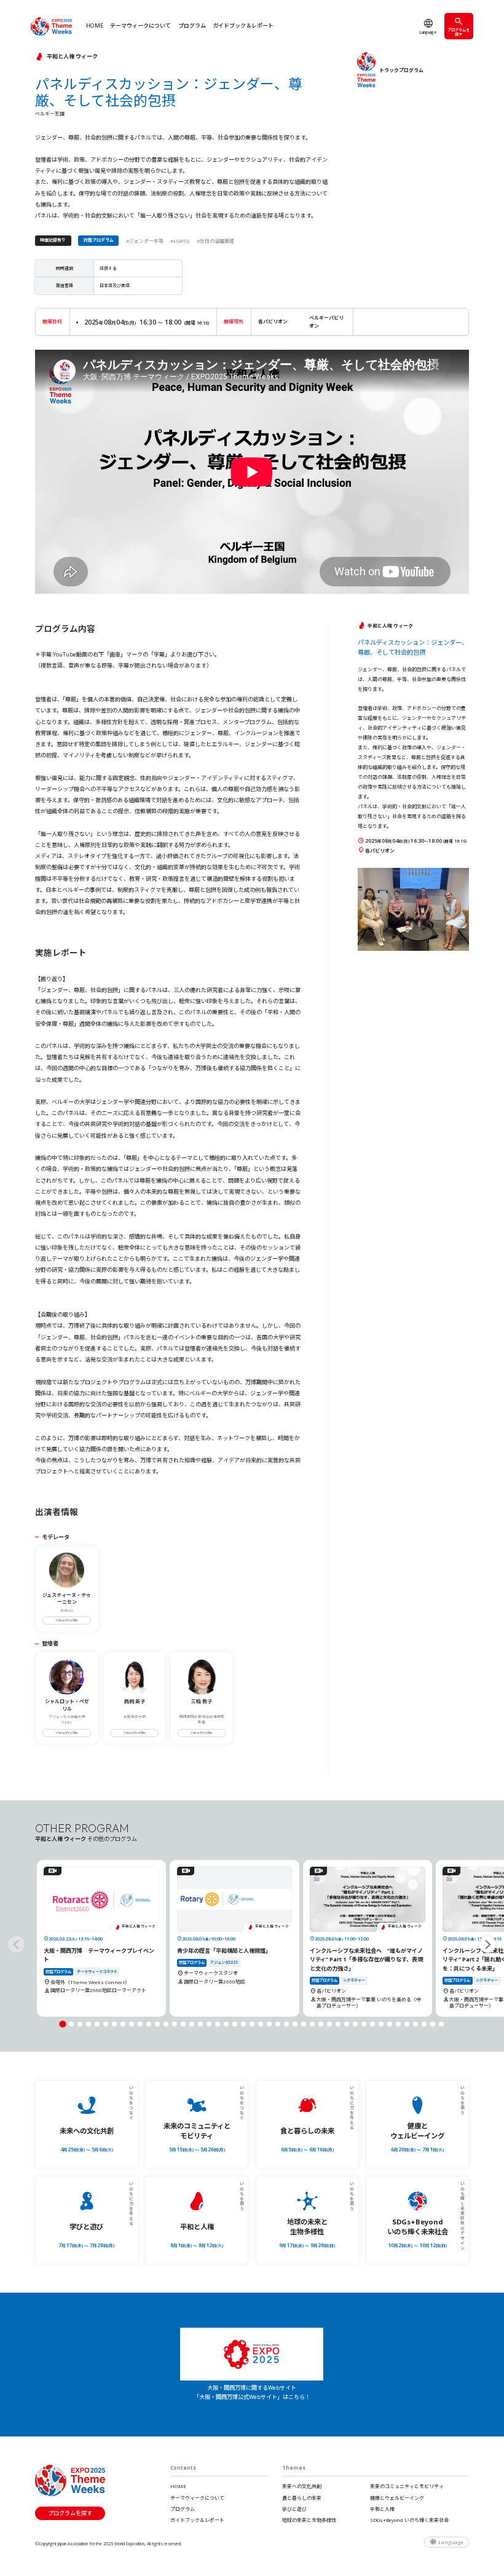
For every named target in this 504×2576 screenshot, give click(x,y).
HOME (95, 26)
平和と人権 (382, 2509)
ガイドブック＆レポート (243, 26)
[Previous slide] (16, 1944)
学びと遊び (294, 2509)
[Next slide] (488, 1944)
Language (428, 32)
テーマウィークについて (140, 26)
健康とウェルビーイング (397, 2498)
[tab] (62, 2024)
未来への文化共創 (302, 2486)
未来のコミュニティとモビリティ (407, 2486)
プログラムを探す (459, 32)
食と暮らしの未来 (302, 2498)
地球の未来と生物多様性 (309, 2520)
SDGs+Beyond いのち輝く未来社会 (409, 2520)
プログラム (192, 26)
